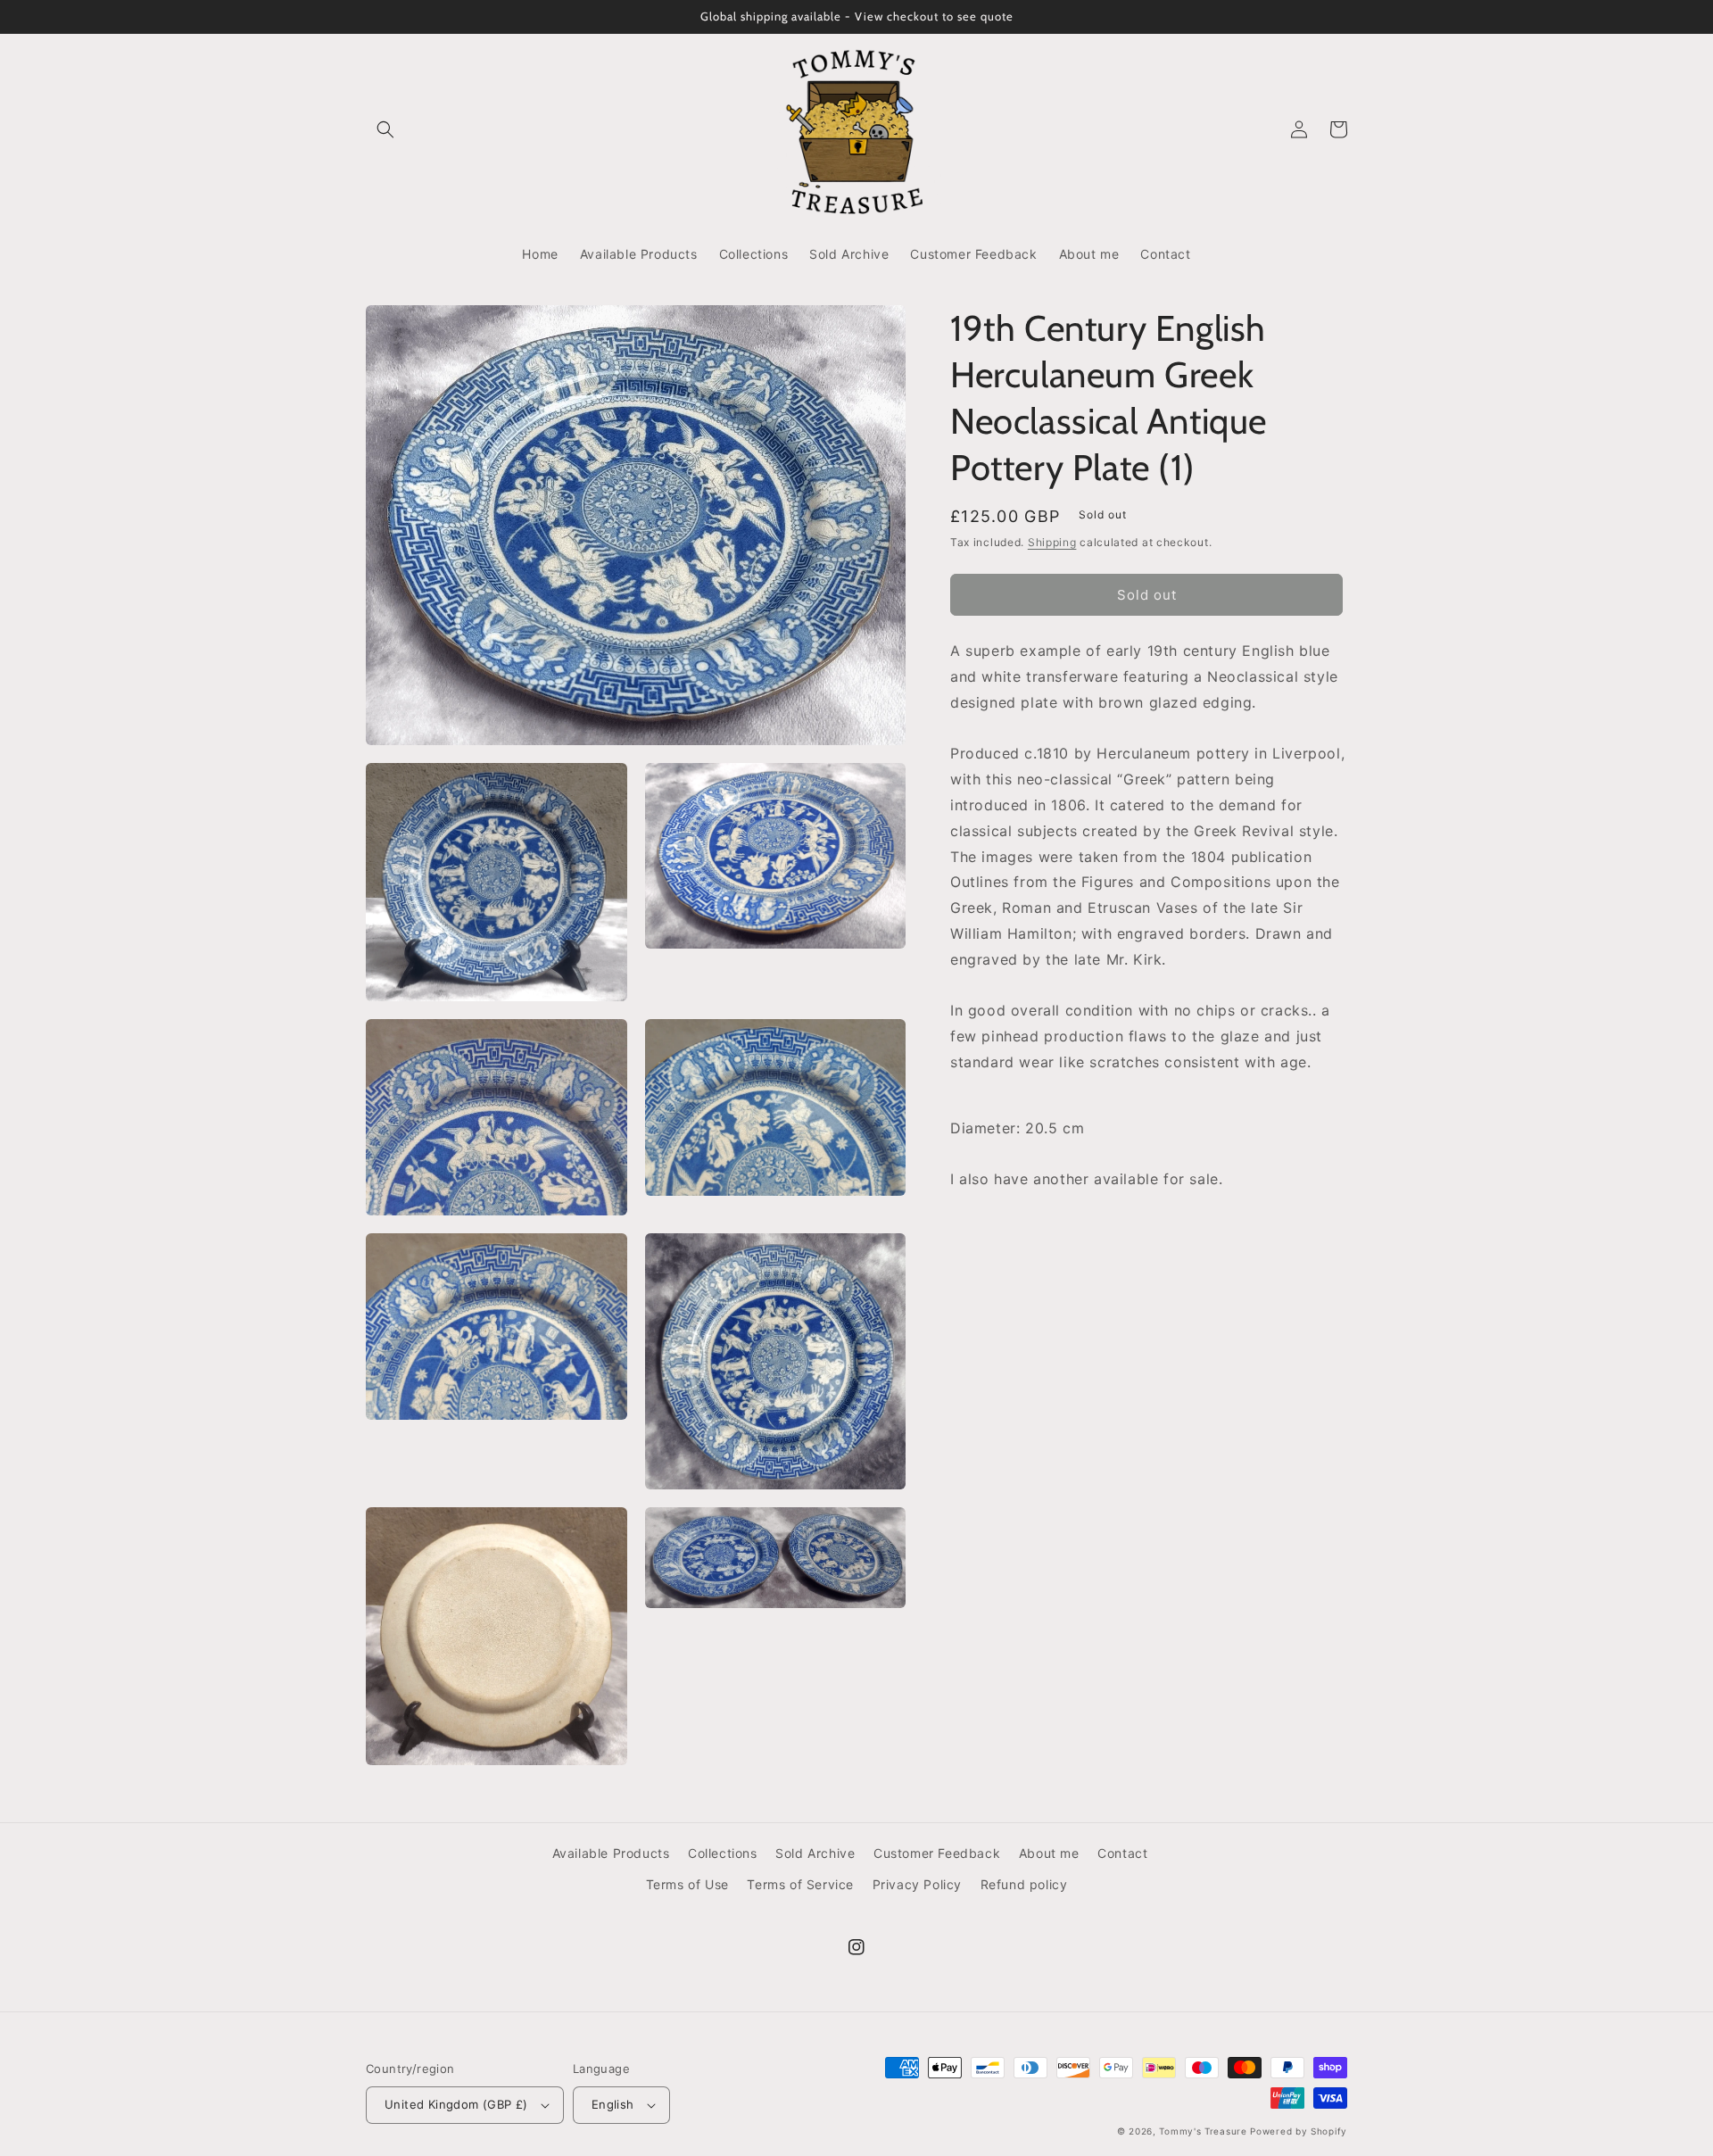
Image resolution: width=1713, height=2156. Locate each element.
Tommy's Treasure (1203, 2131)
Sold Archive (815, 1853)
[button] (385, 129)
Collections (723, 1853)
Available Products (611, 1853)
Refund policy (1024, 1884)
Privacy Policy (917, 1884)
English (613, 2104)
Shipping (1052, 542)
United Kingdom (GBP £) (456, 2104)
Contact (1122, 1853)
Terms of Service (800, 1884)
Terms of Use (687, 1884)
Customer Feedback (937, 1853)
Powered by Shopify (1299, 2131)
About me (1049, 1853)
